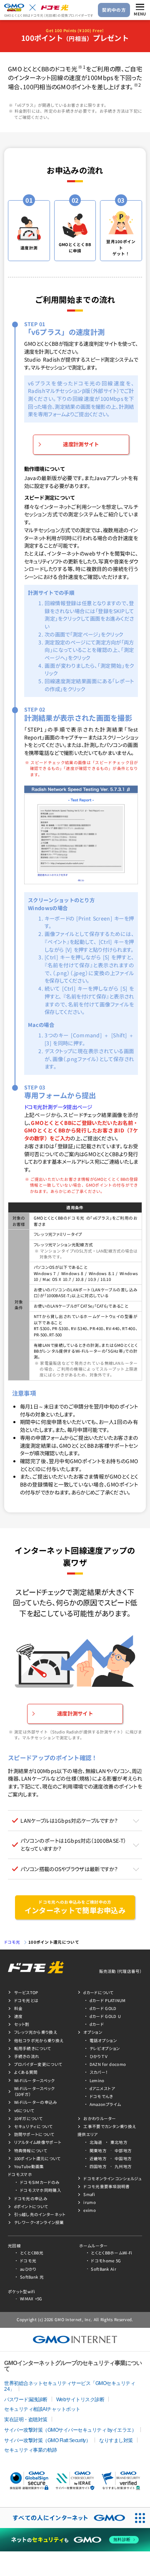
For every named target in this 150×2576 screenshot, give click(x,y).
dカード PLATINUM (108, 2000)
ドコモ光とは (26, 2000)
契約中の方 (114, 10)
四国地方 (98, 2166)
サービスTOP (26, 1992)
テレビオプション (105, 2048)
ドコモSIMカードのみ (40, 2182)
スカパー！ (99, 2072)
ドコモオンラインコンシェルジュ (113, 2179)
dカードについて (98, 1992)
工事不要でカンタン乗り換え (110, 2126)
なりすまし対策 (116, 2440)
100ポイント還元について (54, 1942)
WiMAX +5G (31, 2299)
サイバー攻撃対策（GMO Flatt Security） (47, 2440)
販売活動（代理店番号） (121, 1971)
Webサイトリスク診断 (80, 2400)
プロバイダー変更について (38, 2064)
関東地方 (98, 2151)
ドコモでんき (101, 2096)
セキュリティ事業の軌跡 (31, 2450)
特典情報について (31, 2151)
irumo (90, 2202)
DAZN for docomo (108, 2064)
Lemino (97, 2080)
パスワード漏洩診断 (26, 2400)
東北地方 (119, 2142)
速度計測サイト (81, 444)
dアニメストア (102, 2088)
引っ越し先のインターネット (40, 2214)
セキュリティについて (34, 2126)
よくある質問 (26, 2072)
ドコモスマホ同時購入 (41, 2190)
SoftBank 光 (32, 2277)
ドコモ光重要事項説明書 (106, 2186)
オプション (93, 2032)
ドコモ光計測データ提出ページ (58, 1107)
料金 (19, 2008)
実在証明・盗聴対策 (26, 2420)
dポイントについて (31, 2206)
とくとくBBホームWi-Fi (111, 2253)
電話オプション (103, 2040)
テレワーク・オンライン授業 (39, 2222)
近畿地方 (98, 2158)
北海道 (96, 2142)
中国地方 (123, 2158)
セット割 (22, 2024)
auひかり (28, 2269)
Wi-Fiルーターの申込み (36, 2102)
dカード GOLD (103, 2008)
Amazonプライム (105, 2104)
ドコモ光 (12, 1942)
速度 (19, 2016)
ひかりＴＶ (99, 2056)
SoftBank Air (104, 2269)
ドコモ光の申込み (31, 2199)
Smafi (89, 2194)
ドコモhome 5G (106, 2261)
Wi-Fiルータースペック (35, 2080)
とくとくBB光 (32, 2253)
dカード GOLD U (105, 2016)
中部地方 (123, 2151)
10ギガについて (28, 2118)
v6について (24, 2111)
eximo (90, 2210)
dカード (97, 2024)
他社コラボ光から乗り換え (39, 2040)
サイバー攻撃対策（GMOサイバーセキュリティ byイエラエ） (70, 2430)
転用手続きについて (33, 2048)
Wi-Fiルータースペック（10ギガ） (35, 2091)
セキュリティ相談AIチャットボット (42, 2409)
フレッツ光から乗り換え (36, 2032)
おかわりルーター (100, 2118)
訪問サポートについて (34, 2134)
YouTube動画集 (29, 2166)
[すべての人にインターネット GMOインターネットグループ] (65, 2518)
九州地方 (123, 2166)
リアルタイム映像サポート (38, 2142)
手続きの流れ (27, 2056)
